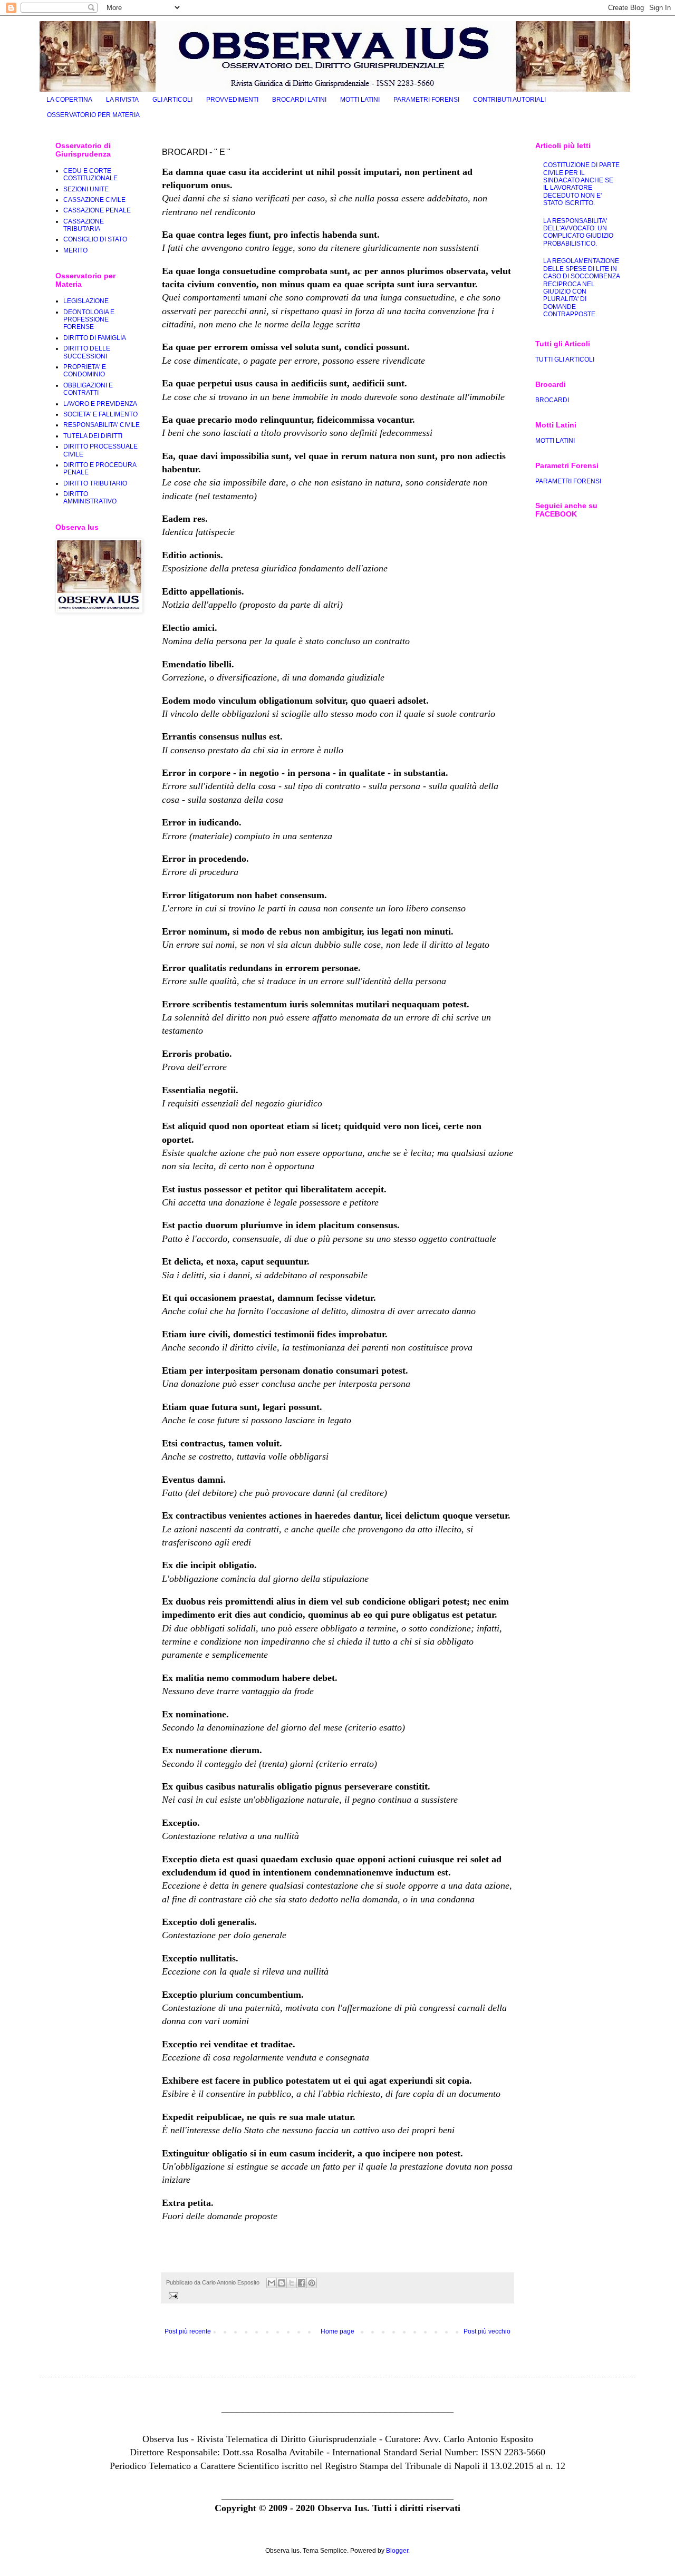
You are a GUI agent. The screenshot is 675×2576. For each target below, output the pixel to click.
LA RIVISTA (122, 100)
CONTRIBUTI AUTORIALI (509, 100)
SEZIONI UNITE (86, 189)
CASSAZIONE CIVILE (94, 200)
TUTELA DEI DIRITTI (93, 436)
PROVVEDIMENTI (232, 100)
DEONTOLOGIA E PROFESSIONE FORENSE (89, 320)
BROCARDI (552, 400)
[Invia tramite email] (272, 2283)
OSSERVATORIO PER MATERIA (93, 115)
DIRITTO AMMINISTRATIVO (90, 498)
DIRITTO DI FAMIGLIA (95, 338)
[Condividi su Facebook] (302, 2283)
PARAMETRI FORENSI (426, 100)
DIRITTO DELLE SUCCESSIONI (87, 352)
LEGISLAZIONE (86, 301)
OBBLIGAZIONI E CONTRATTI (88, 389)
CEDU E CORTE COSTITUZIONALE (90, 174)
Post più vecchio (487, 2331)
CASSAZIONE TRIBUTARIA (84, 225)
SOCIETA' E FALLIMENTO (100, 414)
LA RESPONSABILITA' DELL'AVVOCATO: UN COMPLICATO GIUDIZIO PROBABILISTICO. (578, 232)
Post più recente (188, 2331)
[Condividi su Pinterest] (312, 2283)
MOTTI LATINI (360, 100)
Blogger (397, 2551)
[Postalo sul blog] (282, 2283)
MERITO (75, 250)
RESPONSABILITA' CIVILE (102, 425)
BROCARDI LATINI (299, 100)
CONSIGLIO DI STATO (95, 239)
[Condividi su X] (292, 2283)
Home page (337, 2331)
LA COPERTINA (69, 100)
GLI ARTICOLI (172, 100)
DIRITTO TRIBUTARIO (95, 483)
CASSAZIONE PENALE (97, 210)
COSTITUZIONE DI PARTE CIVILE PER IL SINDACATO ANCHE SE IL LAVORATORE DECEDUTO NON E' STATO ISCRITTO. (581, 184)
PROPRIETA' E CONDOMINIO (85, 371)
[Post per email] (172, 2296)
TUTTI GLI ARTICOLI (565, 359)
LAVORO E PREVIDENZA (100, 404)
